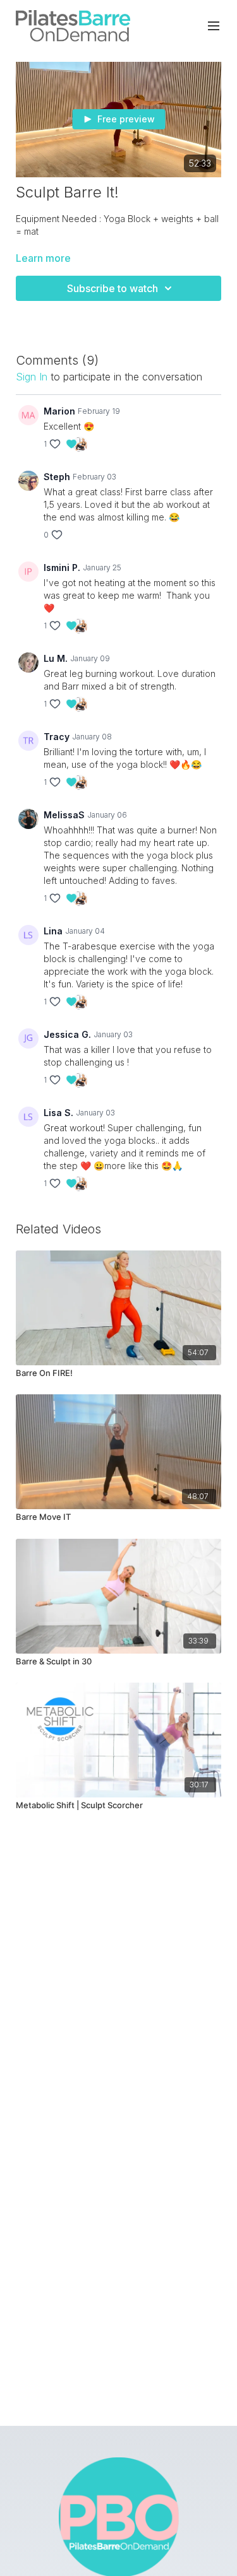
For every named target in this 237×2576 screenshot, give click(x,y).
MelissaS (64, 815)
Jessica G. (67, 1034)
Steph (57, 477)
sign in (32, 377)
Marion (59, 411)
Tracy (57, 737)
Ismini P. (62, 568)
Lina (53, 931)
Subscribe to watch (112, 288)
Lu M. (56, 658)
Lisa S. (58, 1113)
